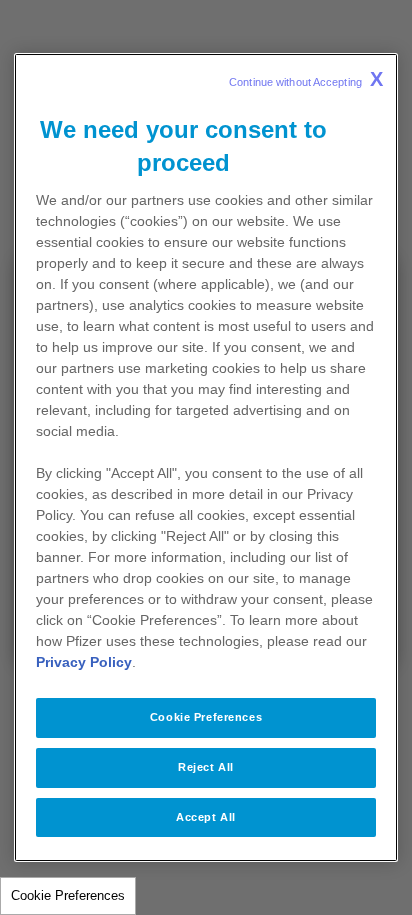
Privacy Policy (84, 662)
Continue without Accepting (306, 79)
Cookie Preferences (68, 895)
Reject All (206, 767)
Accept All (206, 817)
